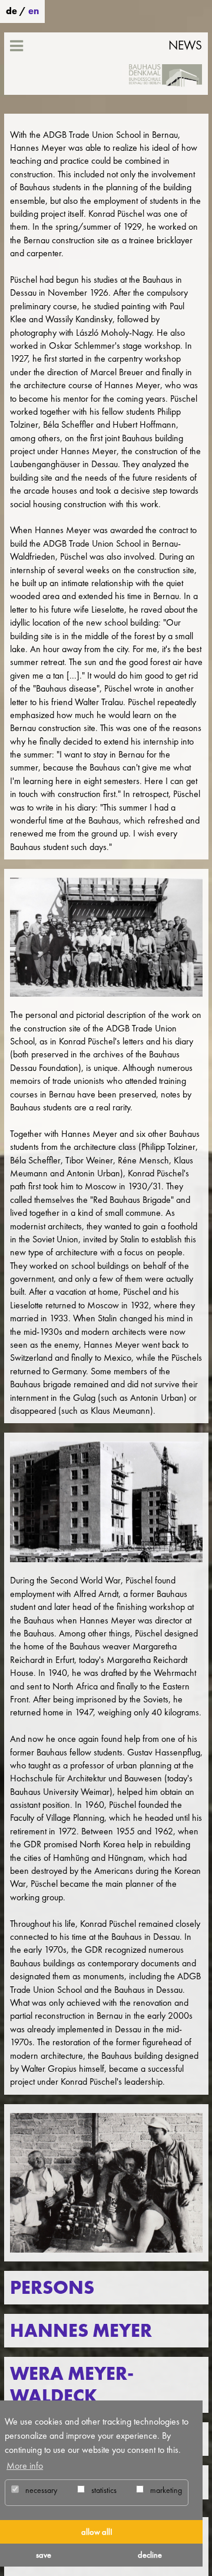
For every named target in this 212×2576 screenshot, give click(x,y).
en (34, 11)
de (11, 11)
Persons (52, 2288)
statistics (103, 2490)
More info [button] (25, 2466)
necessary (40, 2490)
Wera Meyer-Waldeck (72, 2385)
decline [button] (150, 2555)
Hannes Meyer (81, 2331)
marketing (165, 2490)
